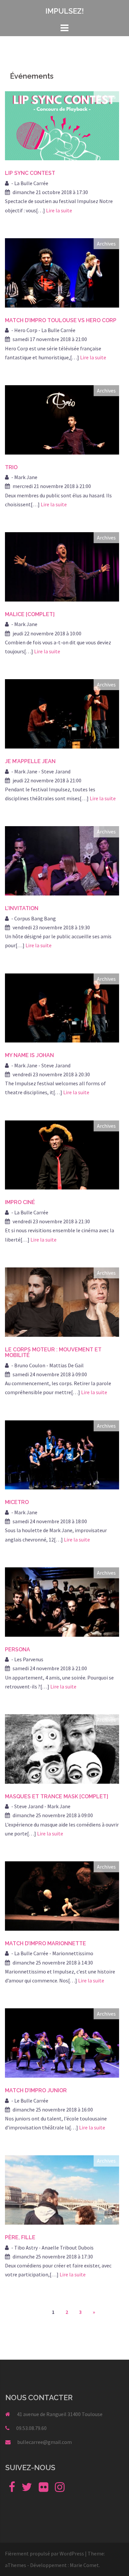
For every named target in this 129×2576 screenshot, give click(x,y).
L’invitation (22, 908)
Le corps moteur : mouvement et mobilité (53, 1353)
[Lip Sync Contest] (62, 125)
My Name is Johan (29, 1055)
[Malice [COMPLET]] (62, 566)
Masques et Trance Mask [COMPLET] (57, 1796)
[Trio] (62, 419)
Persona (18, 1649)
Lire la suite (59, 210)
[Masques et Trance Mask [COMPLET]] (62, 1748)
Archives (106, 97)
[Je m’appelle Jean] (62, 713)
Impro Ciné (20, 1202)
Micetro (17, 1502)
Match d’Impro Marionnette (45, 1943)
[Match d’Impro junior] (62, 2042)
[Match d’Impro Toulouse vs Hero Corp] (62, 272)
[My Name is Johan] (62, 1007)
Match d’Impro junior (36, 2090)
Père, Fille (20, 2237)
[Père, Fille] (62, 2189)
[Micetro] (62, 1454)
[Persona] (62, 1601)
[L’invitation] (62, 860)
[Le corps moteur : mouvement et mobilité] (62, 1301)
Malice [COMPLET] (30, 614)
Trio (11, 467)
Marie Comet (84, 2565)
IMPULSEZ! (64, 11)
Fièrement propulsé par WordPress (44, 2553)
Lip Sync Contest (30, 173)
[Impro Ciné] (62, 1154)
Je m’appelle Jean (30, 761)
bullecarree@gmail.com (44, 2442)
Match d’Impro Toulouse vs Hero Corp (61, 320)
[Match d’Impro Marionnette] (62, 1895)
